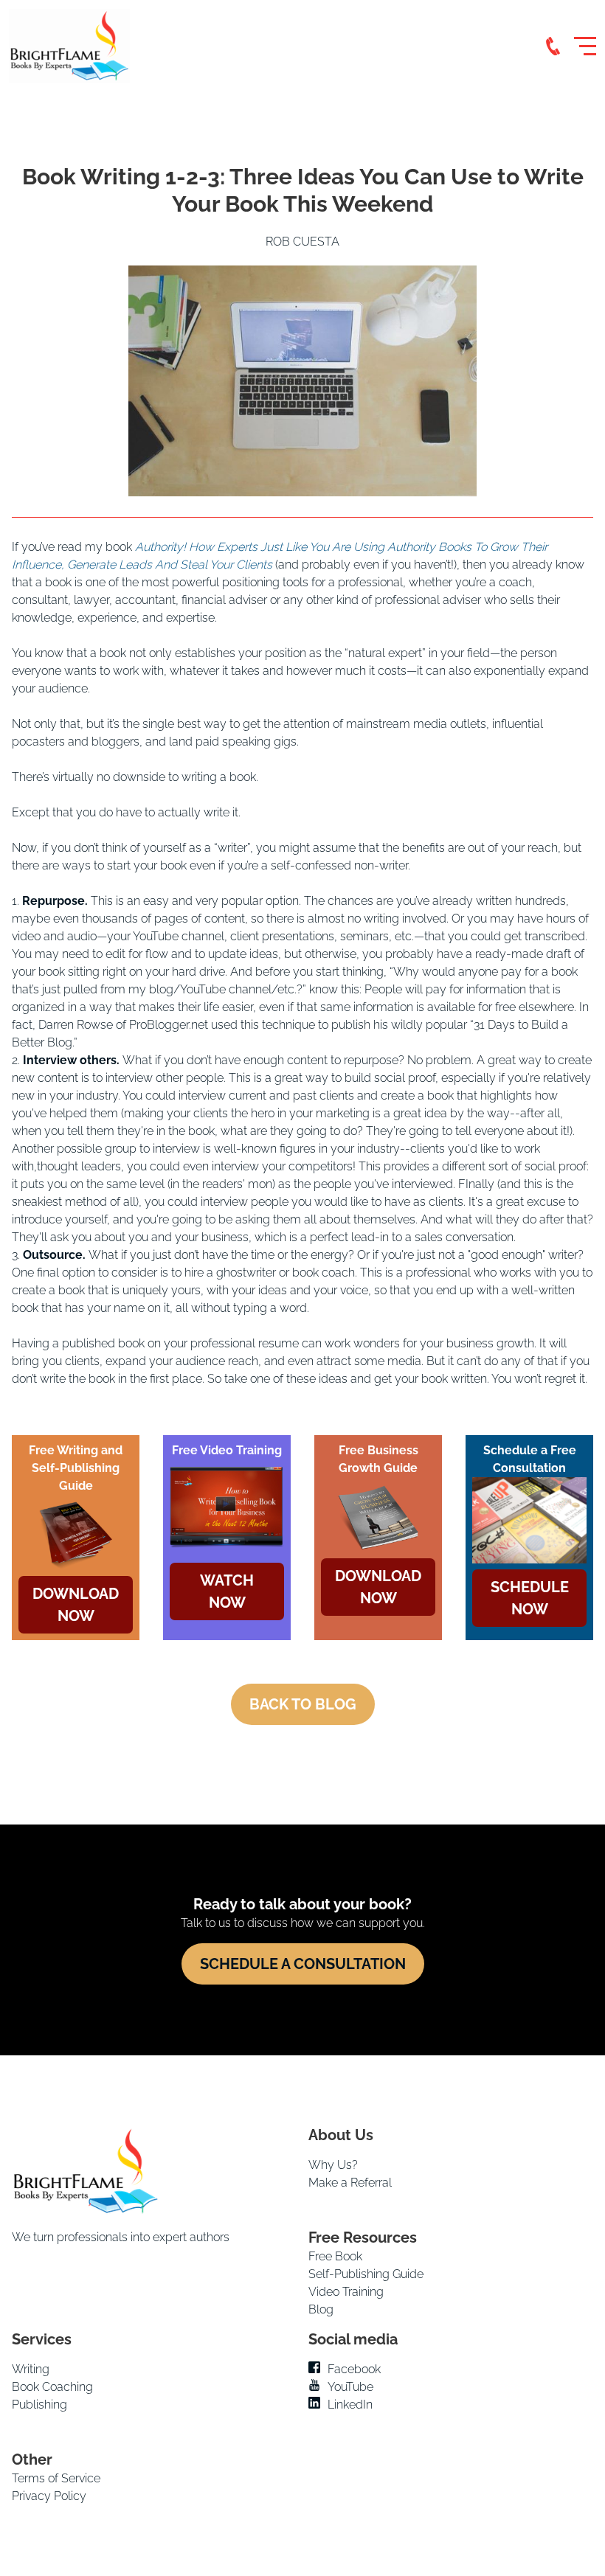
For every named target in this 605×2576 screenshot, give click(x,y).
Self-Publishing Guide (366, 2274)
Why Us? (333, 2165)
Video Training (346, 2292)
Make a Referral (350, 2183)
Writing (31, 2369)
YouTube (350, 2387)
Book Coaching (52, 2387)
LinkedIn (350, 2405)
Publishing (39, 2405)
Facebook (354, 2369)
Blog (321, 2309)
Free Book (335, 2256)
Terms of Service (56, 2478)
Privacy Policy (49, 2496)
